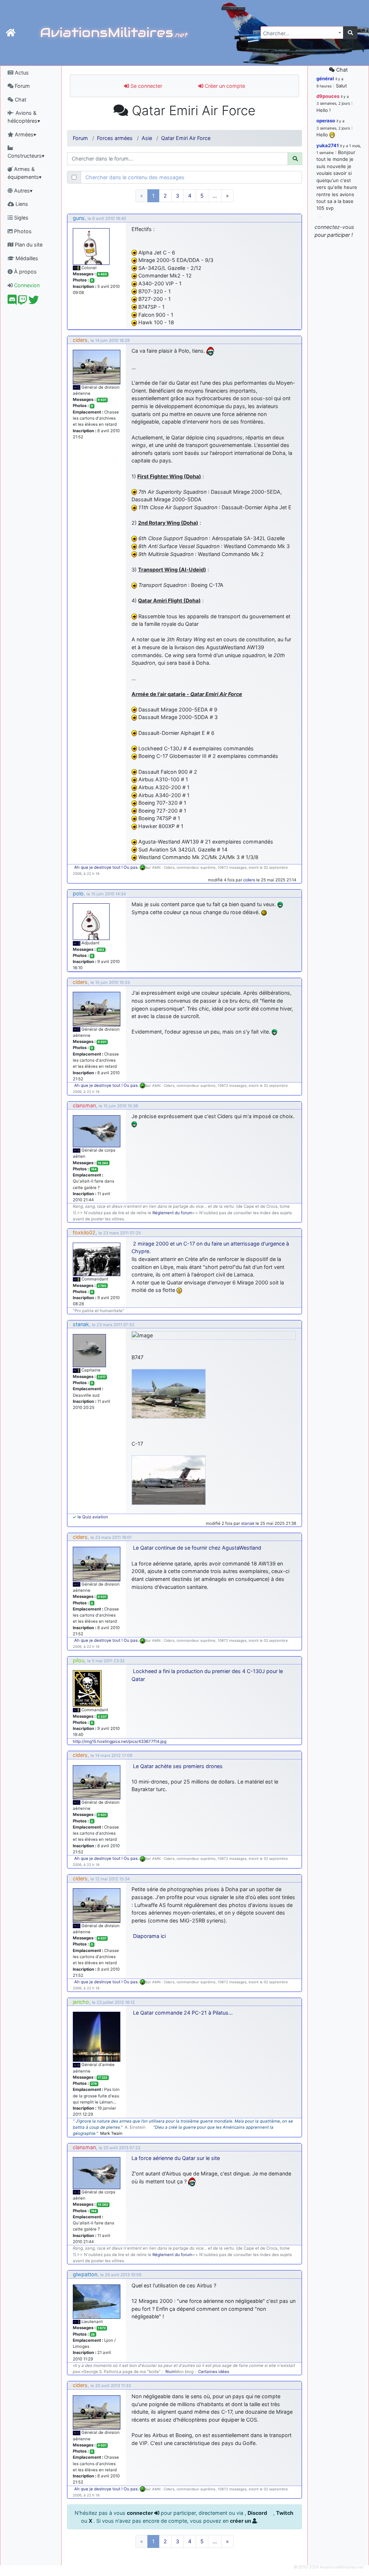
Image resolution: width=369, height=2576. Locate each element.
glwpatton (85, 2274)
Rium (170, 2372)
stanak (81, 1324)
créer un (241, 2521)
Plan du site (28, 245)
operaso (326, 121)
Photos (22, 231)
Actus (21, 73)
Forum (22, 86)
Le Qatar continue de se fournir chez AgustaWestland (197, 1548)
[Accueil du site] (11, 33)
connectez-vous (334, 227)
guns (79, 218)
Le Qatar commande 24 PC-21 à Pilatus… (183, 2013)
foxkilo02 (84, 1232)
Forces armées (115, 138)
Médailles (26, 258)
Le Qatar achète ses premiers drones (178, 1766)
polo (78, 893)
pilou (79, 1660)
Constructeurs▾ (26, 156)
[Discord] (12, 302)
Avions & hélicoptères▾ (24, 117)
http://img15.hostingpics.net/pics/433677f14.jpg (120, 1741)
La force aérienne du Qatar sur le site (176, 2158)
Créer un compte (224, 86)
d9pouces (328, 96)
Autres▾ (23, 191)
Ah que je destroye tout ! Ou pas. (107, 867)
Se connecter (146, 86)
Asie (147, 138)
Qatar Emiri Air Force (186, 138)
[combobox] (302, 33)
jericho (81, 2002)
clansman (84, 1105)
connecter (141, 2513)
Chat (20, 100)
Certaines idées (214, 2372)
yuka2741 (328, 145)
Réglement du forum (172, 1213)
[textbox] (300, 33)
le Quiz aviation (93, 1517)
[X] (34, 302)
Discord (258, 2513)
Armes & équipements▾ (25, 173)
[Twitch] (23, 302)
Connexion (26, 285)
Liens (21, 204)
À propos (25, 272)
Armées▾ (25, 134)
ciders (80, 340)
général (325, 78)
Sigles (21, 218)
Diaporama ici (149, 1936)
